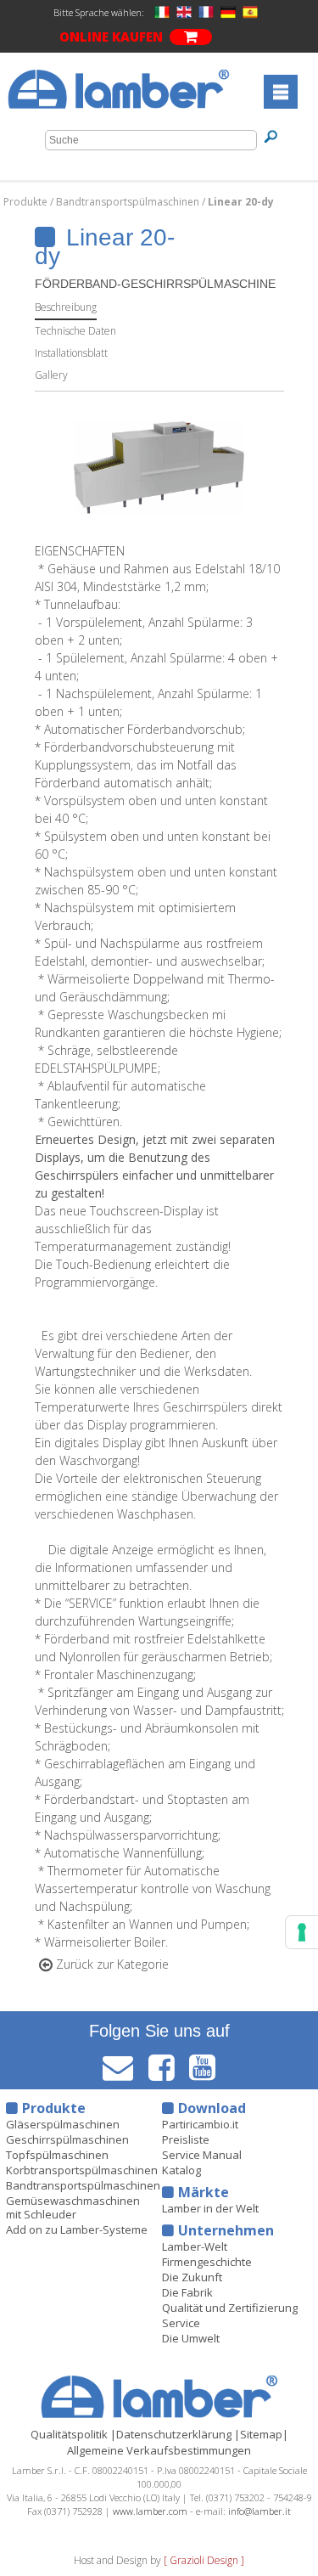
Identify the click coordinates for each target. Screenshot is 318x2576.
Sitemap (261, 2434)
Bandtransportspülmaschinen (129, 202)
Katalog (181, 2170)
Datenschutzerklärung (174, 2434)
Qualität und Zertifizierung (230, 2308)
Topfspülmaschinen (57, 2155)
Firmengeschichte (207, 2262)
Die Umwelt (191, 2338)
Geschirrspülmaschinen (67, 2139)
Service (181, 2323)
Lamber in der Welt (210, 2208)
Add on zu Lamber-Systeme (77, 2229)
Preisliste (186, 2139)
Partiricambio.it (200, 2124)
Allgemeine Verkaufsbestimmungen (159, 2450)
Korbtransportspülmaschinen (82, 2170)
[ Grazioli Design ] (204, 2560)
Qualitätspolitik (69, 2434)
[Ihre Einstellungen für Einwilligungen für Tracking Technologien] (302, 1932)
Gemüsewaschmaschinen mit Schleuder (73, 2207)
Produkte (27, 202)
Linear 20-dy (241, 202)
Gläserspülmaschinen (63, 2124)
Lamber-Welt (195, 2246)
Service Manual (202, 2155)
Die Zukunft (192, 2277)
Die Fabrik (187, 2292)
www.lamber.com (150, 2511)
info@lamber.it (259, 2511)
